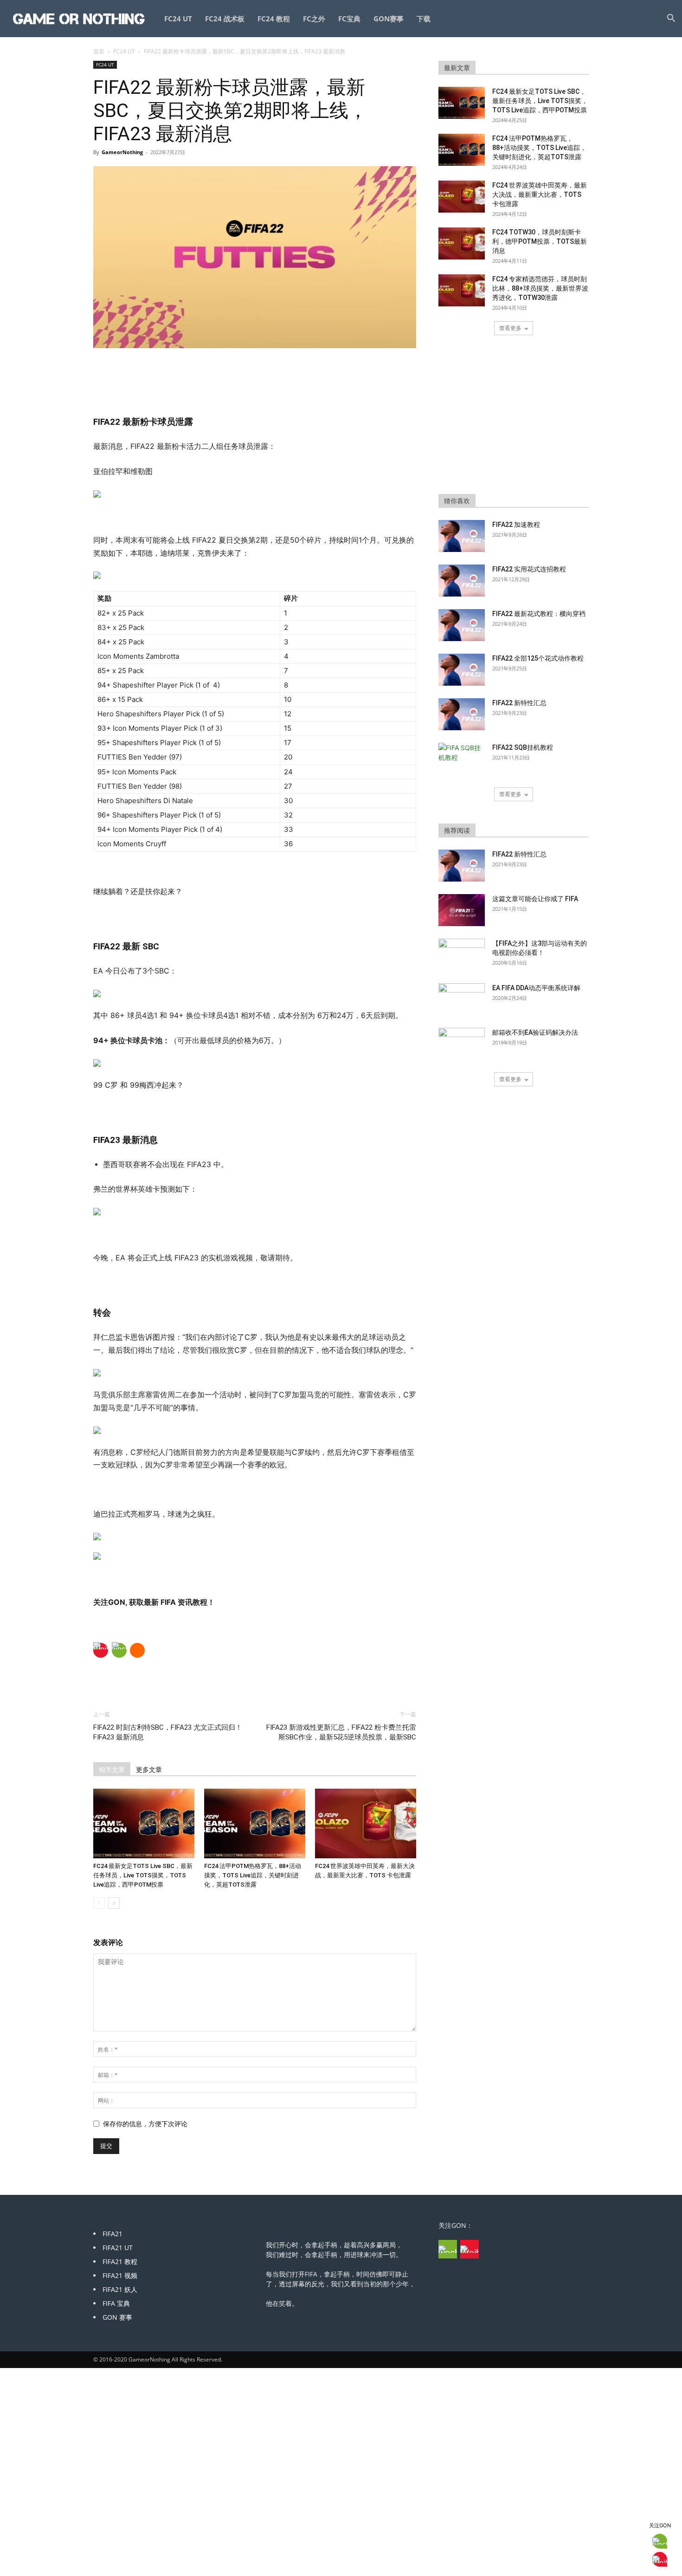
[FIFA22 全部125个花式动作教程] (462, 670)
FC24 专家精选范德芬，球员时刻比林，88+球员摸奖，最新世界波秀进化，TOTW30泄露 (540, 288)
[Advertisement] (255, 374)
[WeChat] (119, 1650)
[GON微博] (470, 2249)
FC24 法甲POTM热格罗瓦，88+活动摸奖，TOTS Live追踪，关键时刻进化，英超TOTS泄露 (253, 1875)
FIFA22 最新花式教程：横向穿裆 (539, 614)
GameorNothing (122, 152)
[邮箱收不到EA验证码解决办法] (462, 1044)
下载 (424, 19)
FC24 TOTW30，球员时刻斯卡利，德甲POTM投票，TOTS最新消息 (540, 241)
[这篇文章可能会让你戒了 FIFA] (462, 910)
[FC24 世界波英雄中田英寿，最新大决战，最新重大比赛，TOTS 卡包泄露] (366, 1823)
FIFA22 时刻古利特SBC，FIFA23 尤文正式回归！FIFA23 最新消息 (168, 1732)
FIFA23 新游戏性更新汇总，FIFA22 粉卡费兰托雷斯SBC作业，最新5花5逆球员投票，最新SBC (341, 1732)
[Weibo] (101, 1650)
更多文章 (149, 1770)
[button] (671, 19)
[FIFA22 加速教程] (462, 536)
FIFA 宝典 (116, 2303)
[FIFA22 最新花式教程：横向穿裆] (462, 625)
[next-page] (114, 1903)
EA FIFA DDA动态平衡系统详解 (536, 988)
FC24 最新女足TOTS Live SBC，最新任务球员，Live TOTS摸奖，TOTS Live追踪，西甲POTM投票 (143, 1875)
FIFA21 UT (118, 2248)
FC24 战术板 (225, 19)
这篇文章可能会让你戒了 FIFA (535, 899)
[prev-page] (99, 1903)
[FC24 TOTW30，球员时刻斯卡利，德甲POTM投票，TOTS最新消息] (462, 243)
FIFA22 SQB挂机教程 (523, 747)
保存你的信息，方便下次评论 (145, 2124)
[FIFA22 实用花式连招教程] (462, 581)
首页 (99, 51)
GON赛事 (389, 19)
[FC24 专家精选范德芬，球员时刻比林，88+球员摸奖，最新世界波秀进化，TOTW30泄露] (462, 290)
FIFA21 (113, 2234)
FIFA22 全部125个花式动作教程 (538, 658)
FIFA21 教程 (120, 2261)
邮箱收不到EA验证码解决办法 (535, 1032)
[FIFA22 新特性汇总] (462, 714)
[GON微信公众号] (448, 2249)
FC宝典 (349, 19)
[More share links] (137, 1650)
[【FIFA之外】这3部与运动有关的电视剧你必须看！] (462, 955)
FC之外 (314, 19)
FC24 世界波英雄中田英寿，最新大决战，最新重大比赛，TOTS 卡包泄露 (540, 195)
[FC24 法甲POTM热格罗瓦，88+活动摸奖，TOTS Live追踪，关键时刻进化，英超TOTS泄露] (255, 1823)
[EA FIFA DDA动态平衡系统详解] (462, 999)
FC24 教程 (274, 19)
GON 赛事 (117, 2317)
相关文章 (112, 1770)
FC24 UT (178, 19)
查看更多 (510, 328)
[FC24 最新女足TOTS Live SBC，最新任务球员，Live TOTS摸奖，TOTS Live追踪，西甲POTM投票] (144, 1823)
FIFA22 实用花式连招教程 (529, 569)
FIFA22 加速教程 (516, 525)
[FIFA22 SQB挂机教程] (462, 759)
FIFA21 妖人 (120, 2289)
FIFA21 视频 (120, 2275)
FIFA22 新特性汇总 (519, 703)
